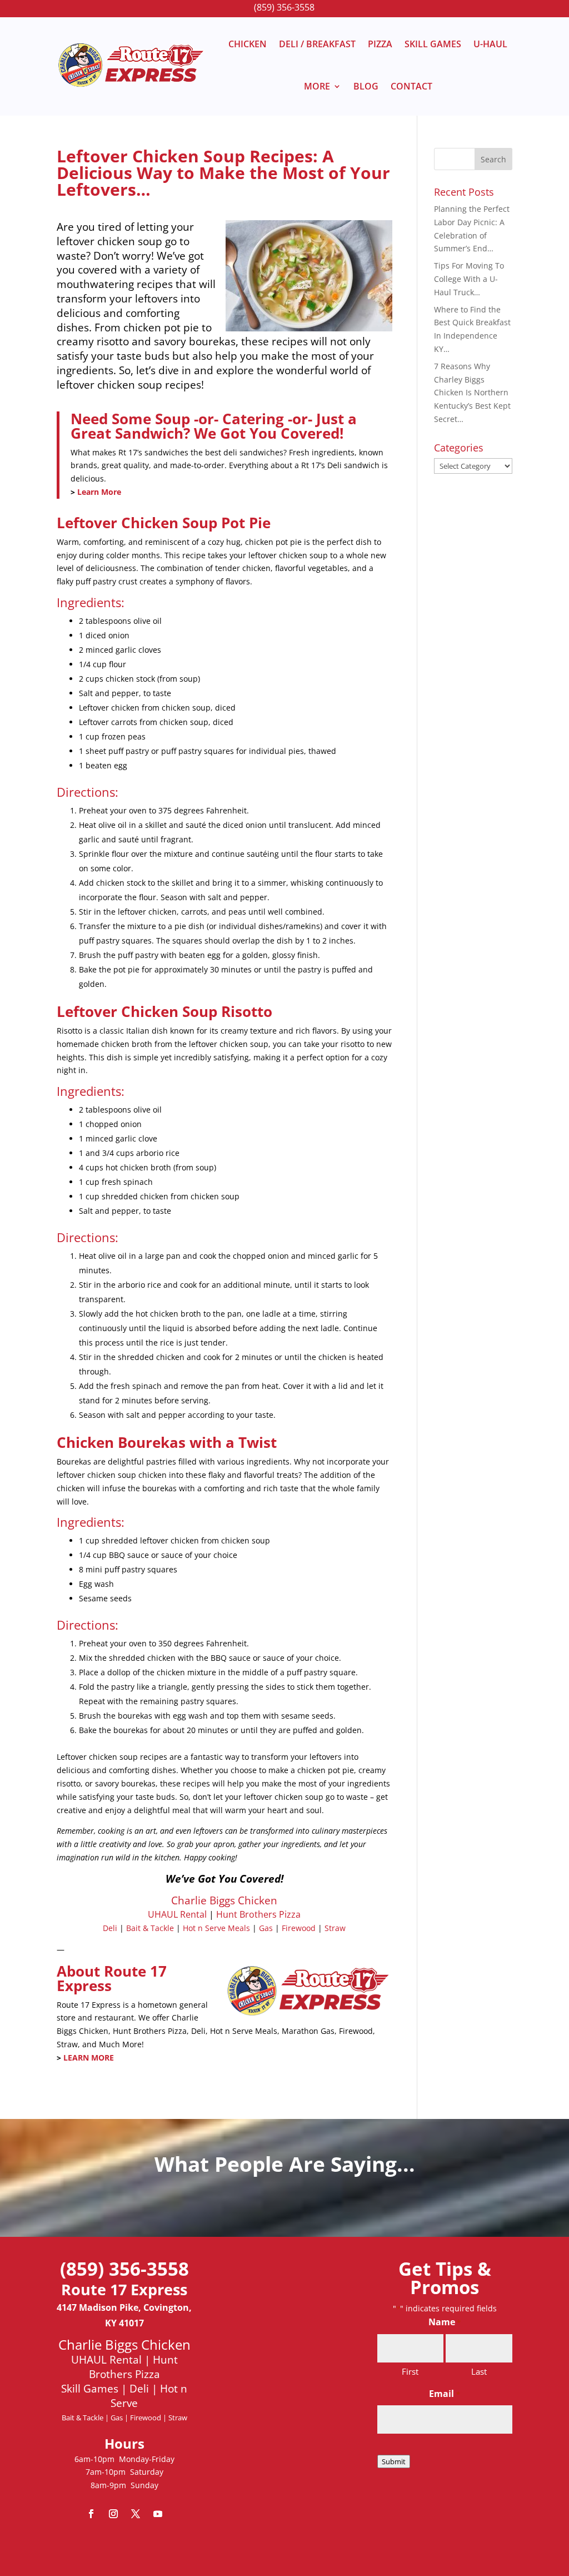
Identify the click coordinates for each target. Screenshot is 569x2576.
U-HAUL (490, 44)
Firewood (299, 1928)
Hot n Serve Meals (216, 1928)
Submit (394, 2461)
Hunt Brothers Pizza (258, 1914)
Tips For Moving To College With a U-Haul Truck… (469, 279)
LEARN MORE (89, 2058)
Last (479, 2371)
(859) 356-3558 (284, 7)
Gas (266, 1928)
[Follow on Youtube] (158, 2514)
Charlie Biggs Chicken (224, 1900)
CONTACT (411, 86)
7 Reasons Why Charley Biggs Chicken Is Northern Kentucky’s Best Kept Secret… (472, 393)
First (410, 2371)
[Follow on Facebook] (91, 2514)
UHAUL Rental (177, 1914)
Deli (110, 1928)
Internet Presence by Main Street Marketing (285, 2546)
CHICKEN (248, 44)
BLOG (366, 86)
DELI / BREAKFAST (317, 44)
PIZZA (380, 44)
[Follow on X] (136, 2514)
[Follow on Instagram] (113, 2514)
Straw (335, 1928)
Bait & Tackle (150, 1928)
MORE (317, 86)
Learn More (99, 492)
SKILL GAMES (433, 44)
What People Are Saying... (285, 2164)
